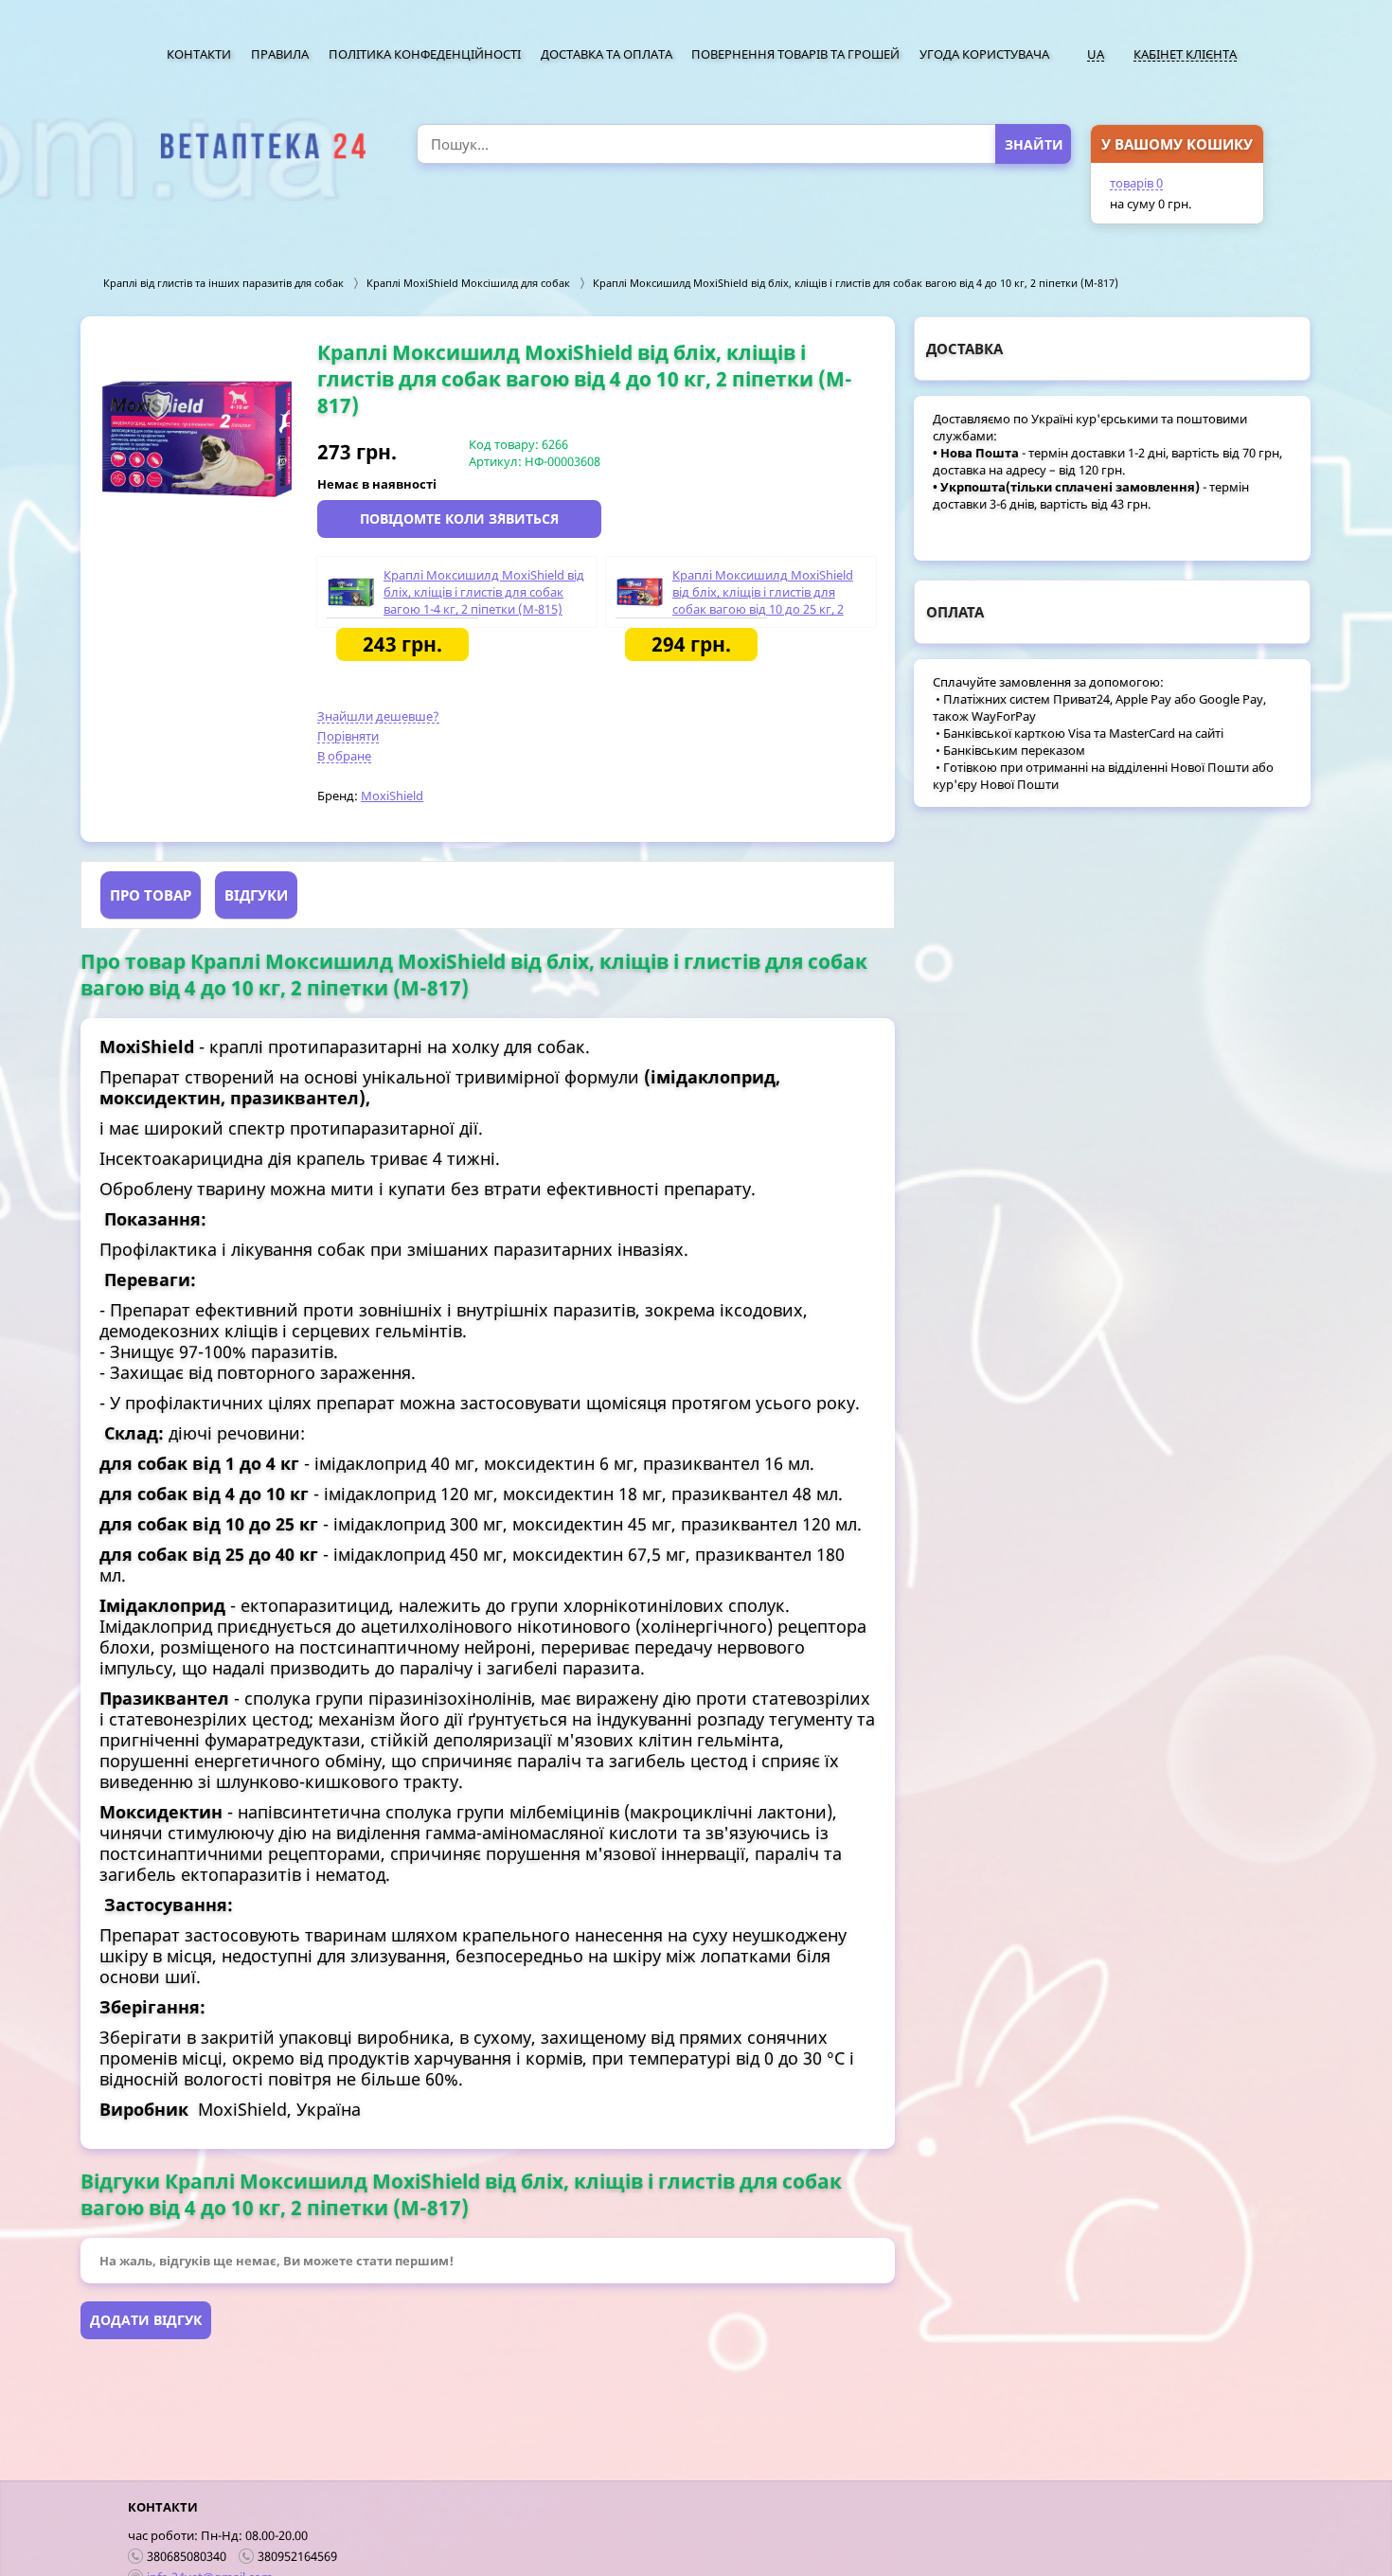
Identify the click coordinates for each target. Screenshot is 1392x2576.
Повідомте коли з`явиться (459, 519)
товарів (1136, 183)
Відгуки (256, 895)
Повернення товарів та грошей (795, 54)
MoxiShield (392, 796)
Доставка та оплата (607, 54)
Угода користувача (984, 54)
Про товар (151, 895)
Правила (280, 54)
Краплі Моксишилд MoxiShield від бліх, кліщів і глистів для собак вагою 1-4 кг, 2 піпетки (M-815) (484, 592)
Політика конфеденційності (425, 54)
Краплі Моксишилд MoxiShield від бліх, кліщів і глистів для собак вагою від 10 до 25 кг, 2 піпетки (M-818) (763, 600)
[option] (199, 438)
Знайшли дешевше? (378, 716)
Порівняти (348, 736)
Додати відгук (146, 2320)
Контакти (199, 54)
